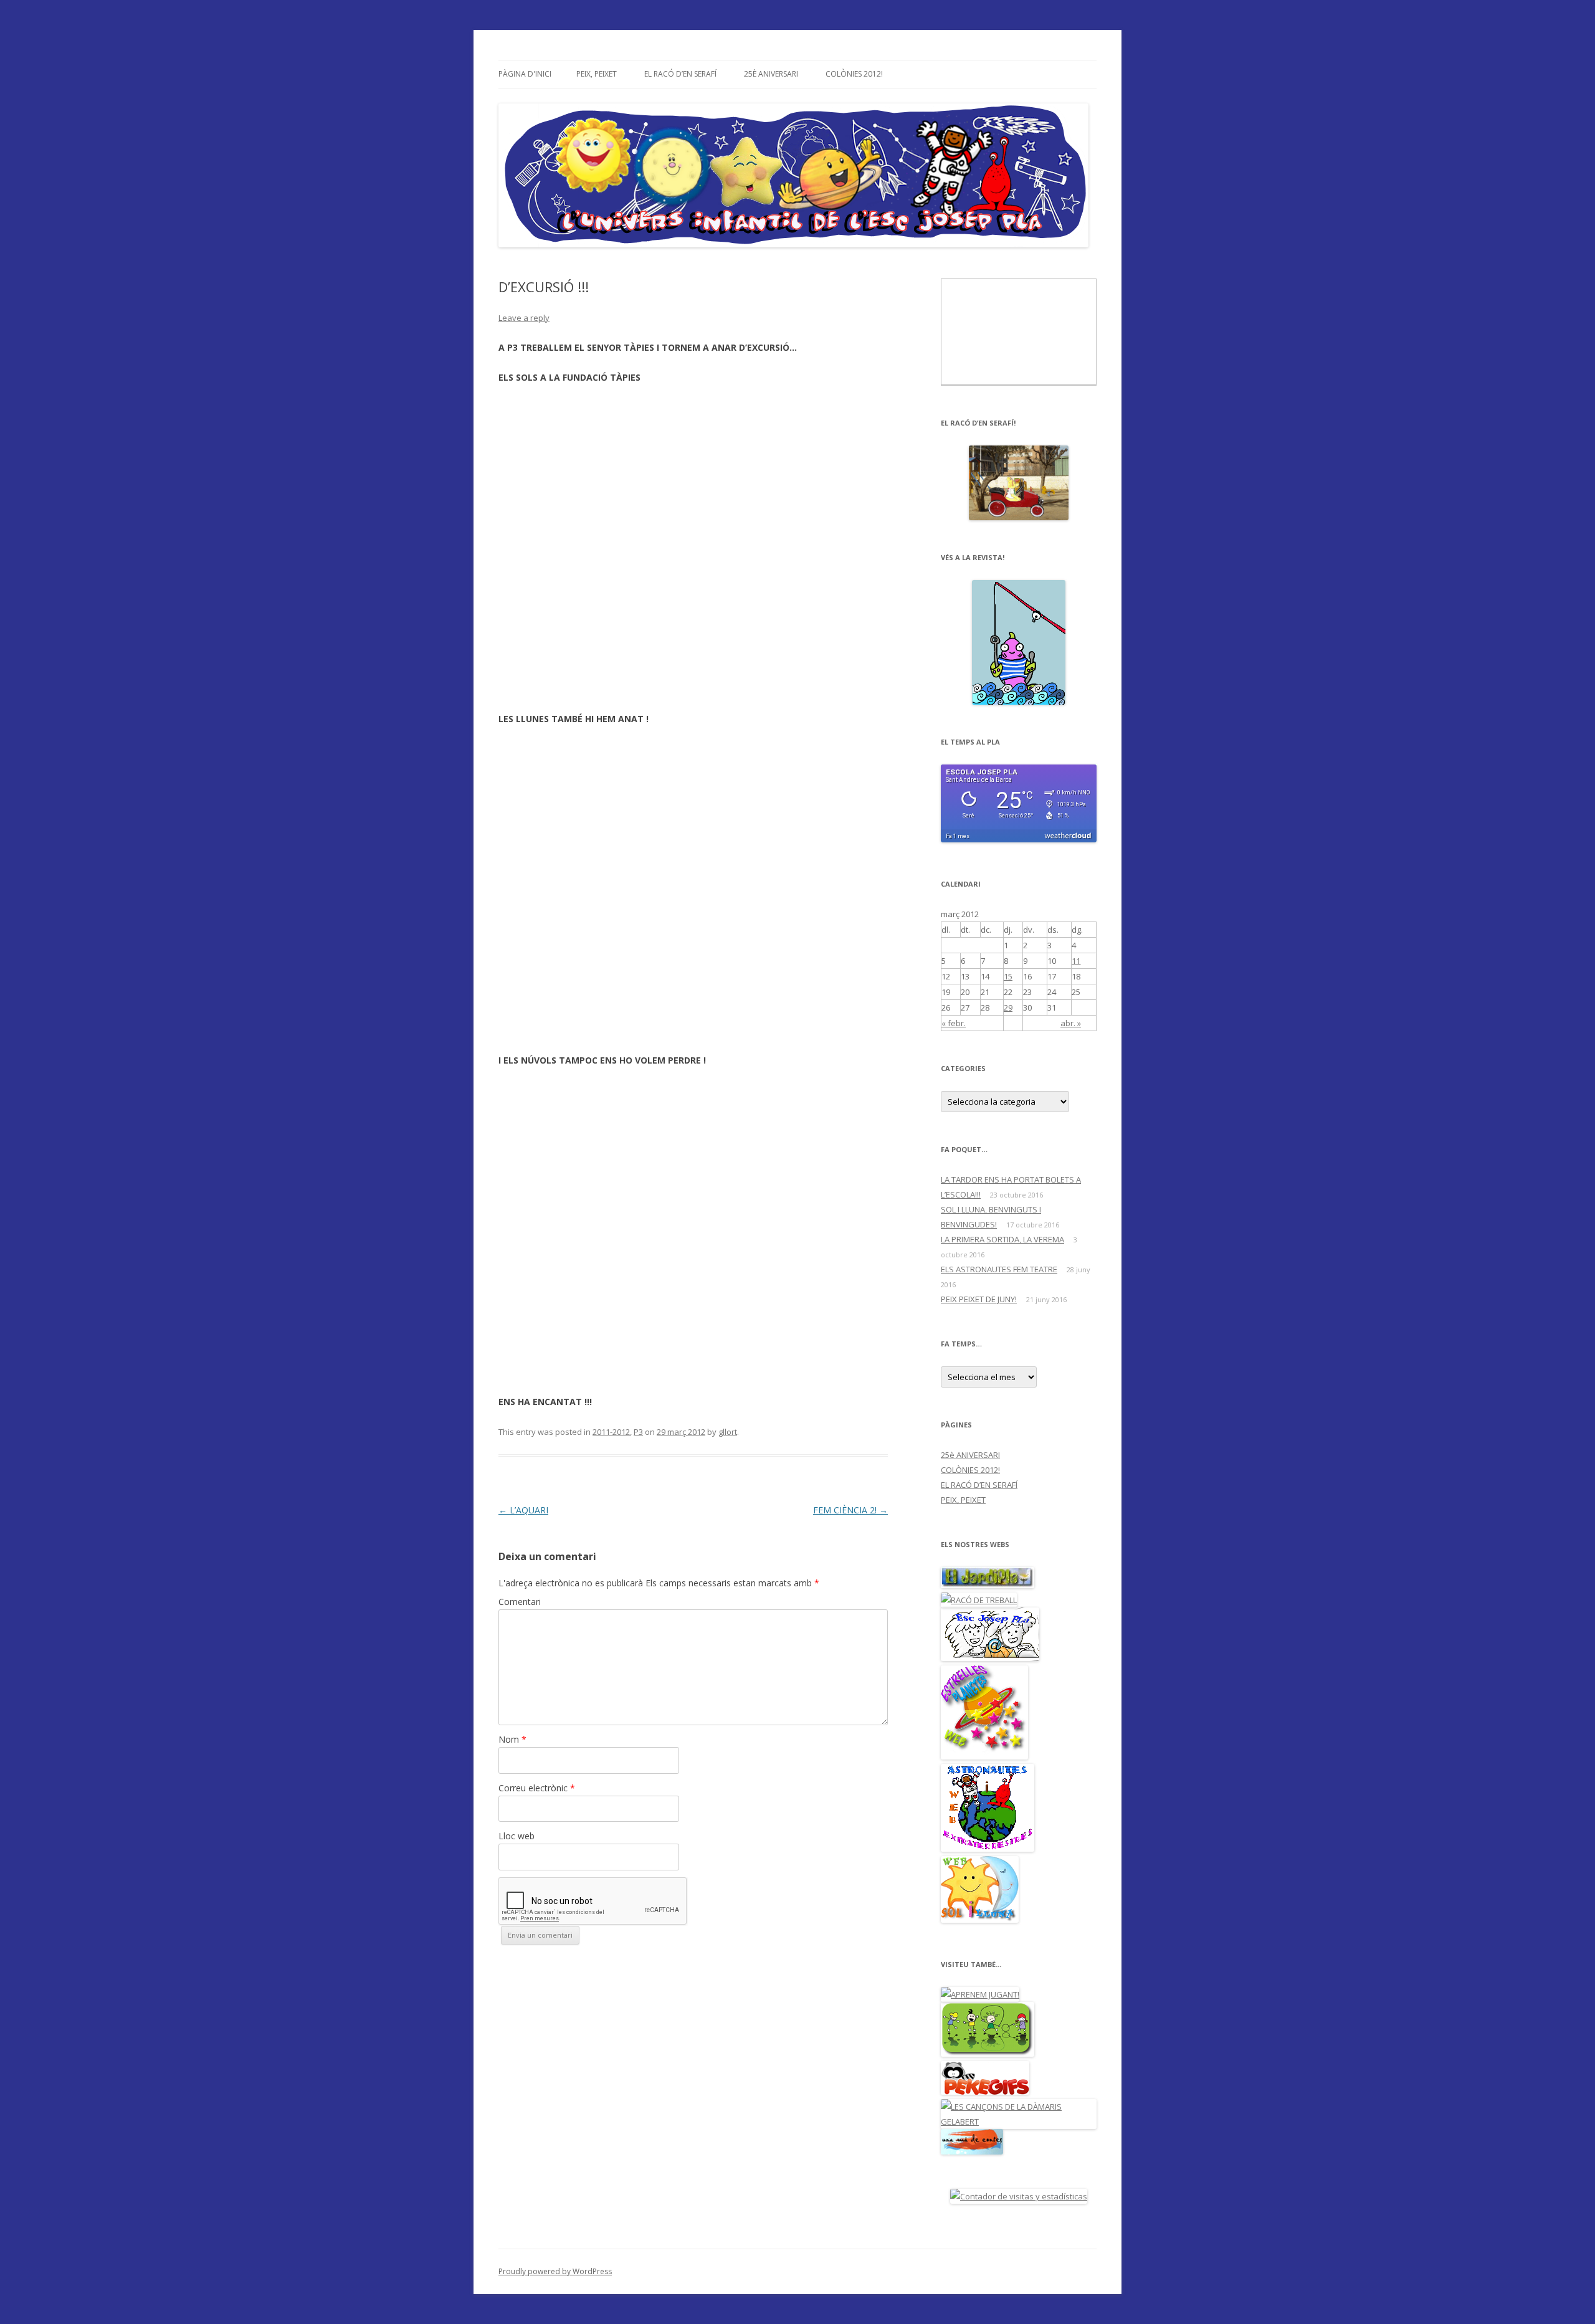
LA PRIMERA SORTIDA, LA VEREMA (1002, 1239)
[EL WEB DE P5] (988, 1849)
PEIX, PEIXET (597, 74)
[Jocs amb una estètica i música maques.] (988, 2054)
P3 (638, 1432)
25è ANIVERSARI (771, 74)
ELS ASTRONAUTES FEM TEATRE (999, 1269)
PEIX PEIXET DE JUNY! (979, 1299)
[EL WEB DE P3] (980, 1920)
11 (1076, 961)
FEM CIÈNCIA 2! (850, 1510)
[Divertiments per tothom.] (985, 2092)
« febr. (954, 1023)
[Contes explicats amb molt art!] (972, 2151)
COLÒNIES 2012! (854, 74)
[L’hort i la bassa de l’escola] (988, 1585)
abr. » (1071, 1023)
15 (1008, 976)
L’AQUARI (523, 1510)
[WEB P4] (984, 1756)
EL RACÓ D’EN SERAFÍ (680, 74)
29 (1008, 1007)
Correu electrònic (537, 1788)
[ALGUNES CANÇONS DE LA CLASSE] (1019, 2122)
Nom (512, 1739)
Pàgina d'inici (525, 74)
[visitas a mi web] (1019, 2196)
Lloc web (517, 1836)
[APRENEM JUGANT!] (980, 1994)
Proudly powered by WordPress (555, 2271)
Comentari (520, 1602)
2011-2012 (611, 1432)
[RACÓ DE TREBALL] (979, 1600)
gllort (728, 1432)
